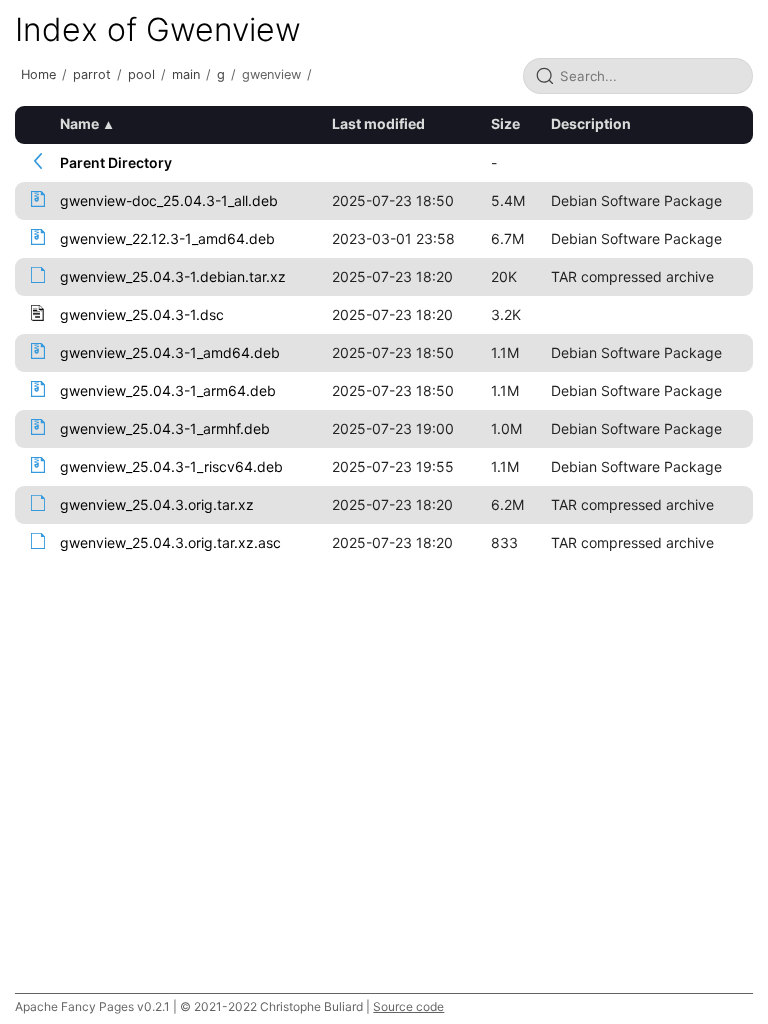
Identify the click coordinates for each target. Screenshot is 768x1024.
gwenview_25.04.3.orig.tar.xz (157, 504)
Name (79, 123)
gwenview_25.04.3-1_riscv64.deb (171, 466)
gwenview (271, 74)
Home (38, 74)
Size (505, 123)
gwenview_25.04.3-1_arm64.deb (168, 390)
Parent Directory (116, 162)
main (186, 74)
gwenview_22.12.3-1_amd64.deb (167, 238)
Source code (408, 1006)
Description (591, 123)
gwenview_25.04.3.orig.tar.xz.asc (170, 542)
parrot (92, 74)
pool (141, 74)
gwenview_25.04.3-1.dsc (142, 314)
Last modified (378, 123)
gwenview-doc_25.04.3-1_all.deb (169, 200)
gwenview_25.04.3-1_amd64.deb (170, 352)
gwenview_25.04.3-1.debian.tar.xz (173, 276)
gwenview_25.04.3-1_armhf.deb (165, 428)
